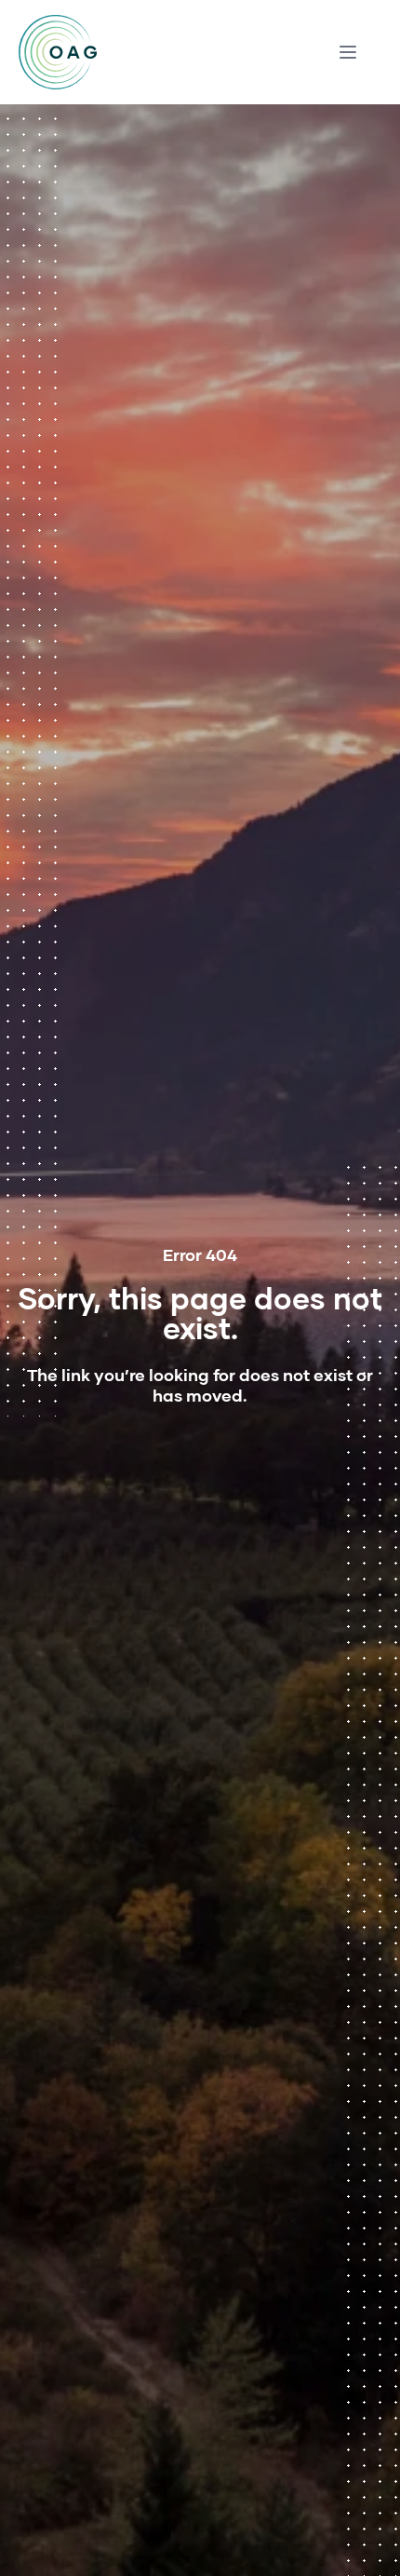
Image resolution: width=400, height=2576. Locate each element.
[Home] (58, 52)
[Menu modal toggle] (348, 52)
